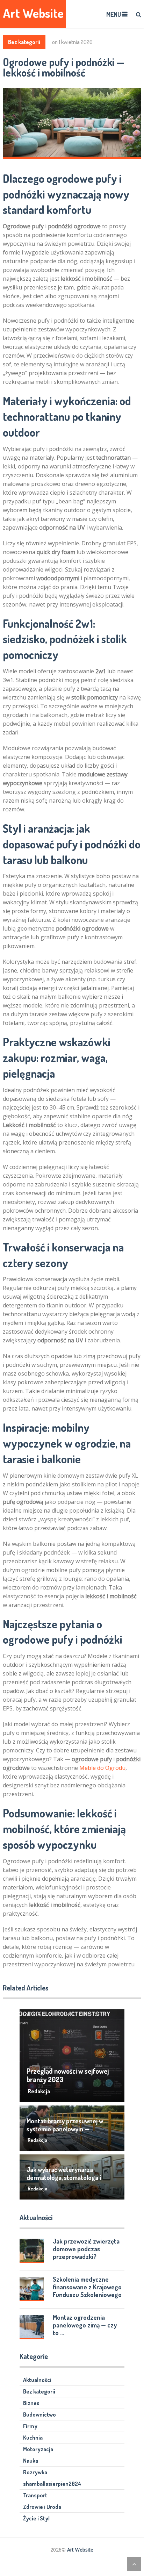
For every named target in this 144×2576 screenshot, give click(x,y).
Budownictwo (39, 2414)
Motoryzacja (38, 2449)
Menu (114, 14)
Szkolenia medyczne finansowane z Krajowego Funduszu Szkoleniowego (87, 2287)
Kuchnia (33, 2438)
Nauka (31, 2461)
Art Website (33, 13)
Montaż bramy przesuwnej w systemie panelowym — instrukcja (65, 2129)
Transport (35, 2495)
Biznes (31, 2403)
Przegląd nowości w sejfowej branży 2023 (68, 2075)
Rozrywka (35, 2472)
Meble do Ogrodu (102, 1768)
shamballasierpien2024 (52, 2484)
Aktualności (37, 2380)
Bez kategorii (24, 42)
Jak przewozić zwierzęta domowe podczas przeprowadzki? (86, 2249)
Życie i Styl (36, 2518)
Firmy (30, 2426)
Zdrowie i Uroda (42, 2507)
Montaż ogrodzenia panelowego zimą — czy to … (85, 2325)
